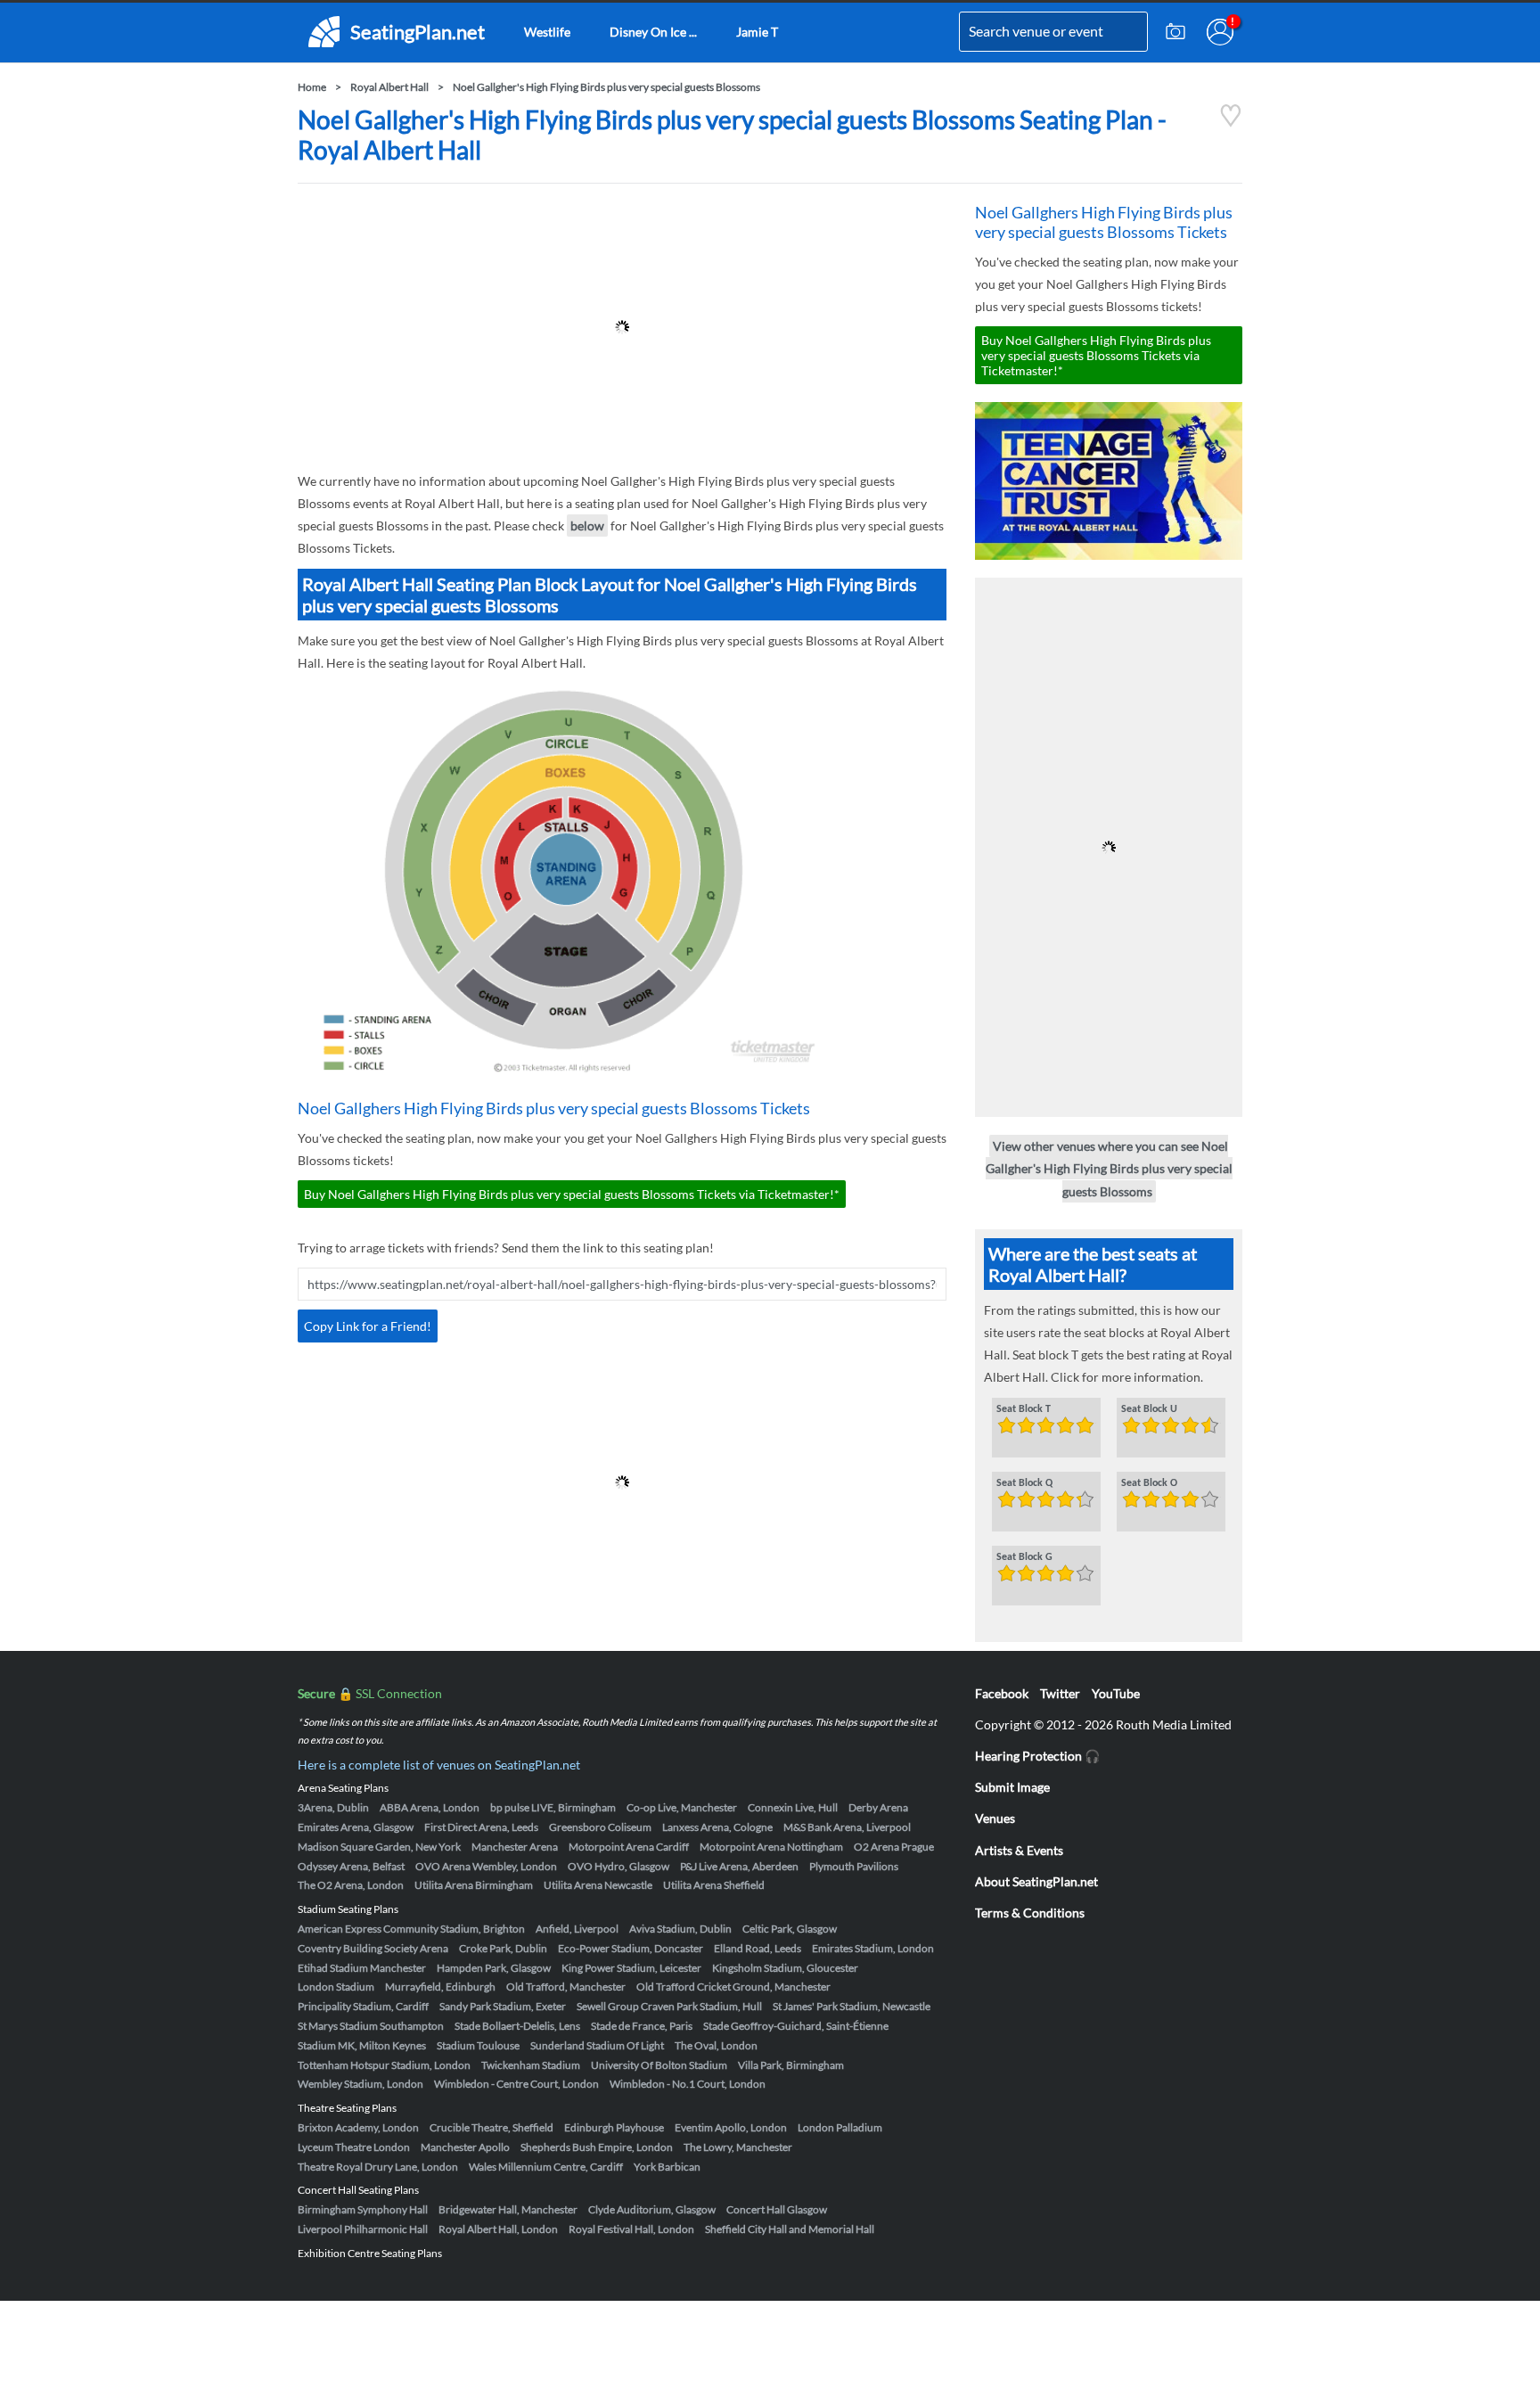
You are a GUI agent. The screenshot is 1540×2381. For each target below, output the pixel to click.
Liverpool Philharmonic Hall (363, 2229)
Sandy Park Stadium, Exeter (503, 2006)
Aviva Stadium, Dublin (680, 1929)
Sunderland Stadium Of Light (597, 2045)
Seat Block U (1149, 1409)
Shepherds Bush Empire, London (597, 2147)
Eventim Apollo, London (731, 2127)
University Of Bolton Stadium (659, 2065)
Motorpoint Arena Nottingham (771, 1847)
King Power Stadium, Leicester (631, 1968)
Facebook (1002, 1693)
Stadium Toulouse (478, 2045)
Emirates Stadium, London (873, 1948)
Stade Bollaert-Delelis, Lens (517, 2026)
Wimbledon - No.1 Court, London (688, 2084)
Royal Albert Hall (389, 87)
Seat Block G (1024, 1557)
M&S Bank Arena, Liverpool (847, 1827)
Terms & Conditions (1030, 1913)
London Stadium (336, 1987)
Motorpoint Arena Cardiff (629, 1847)
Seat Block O (1149, 1483)
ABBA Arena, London (430, 1807)
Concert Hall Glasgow (777, 2209)
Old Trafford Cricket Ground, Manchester (733, 1987)
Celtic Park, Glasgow (790, 1929)
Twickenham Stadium (531, 2065)
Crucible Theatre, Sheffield (491, 2127)
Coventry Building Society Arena (373, 1948)
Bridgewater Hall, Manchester (508, 2209)
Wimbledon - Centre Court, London (516, 2084)
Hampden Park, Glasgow (494, 1968)
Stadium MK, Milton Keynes (362, 2045)
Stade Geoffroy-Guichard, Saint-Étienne (796, 2026)
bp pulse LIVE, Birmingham (553, 1807)
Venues (995, 1818)
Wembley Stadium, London (360, 2084)
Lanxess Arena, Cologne (717, 1827)
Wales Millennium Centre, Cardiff (546, 2167)
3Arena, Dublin (333, 1807)
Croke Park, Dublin (503, 1948)
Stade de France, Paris (642, 2026)
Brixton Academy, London (358, 2127)
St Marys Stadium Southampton (371, 2026)
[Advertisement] (622, 327)
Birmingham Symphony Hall (363, 2209)
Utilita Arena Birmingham (474, 1885)
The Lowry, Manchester (738, 2147)
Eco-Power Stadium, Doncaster (631, 1948)
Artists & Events (1019, 1850)
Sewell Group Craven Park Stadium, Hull (669, 2006)
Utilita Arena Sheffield (714, 1885)
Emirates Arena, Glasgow (356, 1827)
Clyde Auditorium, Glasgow (652, 2209)
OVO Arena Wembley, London (486, 1866)
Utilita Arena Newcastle (598, 1885)
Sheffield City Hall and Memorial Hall (790, 2229)
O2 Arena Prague (894, 1847)
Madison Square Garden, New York (379, 1847)
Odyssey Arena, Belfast (351, 1866)
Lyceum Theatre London (354, 2147)
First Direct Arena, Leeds (481, 1827)
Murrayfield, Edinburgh (440, 1987)
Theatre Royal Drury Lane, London (378, 2167)
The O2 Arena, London (351, 1885)
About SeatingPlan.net (1036, 1881)
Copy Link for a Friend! (368, 1326)
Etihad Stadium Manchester (362, 1968)
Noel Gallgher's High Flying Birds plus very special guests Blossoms (606, 87)
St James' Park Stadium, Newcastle (852, 2006)
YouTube (1116, 1693)
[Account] (1220, 32)
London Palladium (840, 2127)
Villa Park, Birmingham (791, 2065)
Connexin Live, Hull (793, 1807)
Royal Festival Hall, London (631, 2229)
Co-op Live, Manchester (682, 1807)
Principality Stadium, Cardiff (363, 2006)
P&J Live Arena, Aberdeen (739, 1866)
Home (312, 87)
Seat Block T (1024, 1409)
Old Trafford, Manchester (566, 1987)
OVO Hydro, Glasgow (618, 1866)
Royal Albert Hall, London (498, 2229)
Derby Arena (878, 1807)
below (587, 525)
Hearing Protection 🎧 (1037, 1756)
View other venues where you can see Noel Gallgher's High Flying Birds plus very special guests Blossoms (1109, 1168)
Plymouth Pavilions (854, 1866)
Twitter (1060, 1693)
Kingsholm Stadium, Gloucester (785, 1968)
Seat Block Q (1024, 1483)
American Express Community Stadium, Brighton (411, 1929)
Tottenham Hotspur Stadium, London (384, 2065)
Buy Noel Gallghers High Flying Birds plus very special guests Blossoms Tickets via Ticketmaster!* (572, 1194)
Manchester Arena (515, 1847)
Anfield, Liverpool (577, 1929)
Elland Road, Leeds (758, 1948)
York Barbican (667, 2167)
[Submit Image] (1175, 32)
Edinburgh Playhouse (614, 2127)
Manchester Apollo (465, 2147)
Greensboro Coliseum (600, 1827)
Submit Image (1012, 1787)
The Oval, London (716, 2045)
